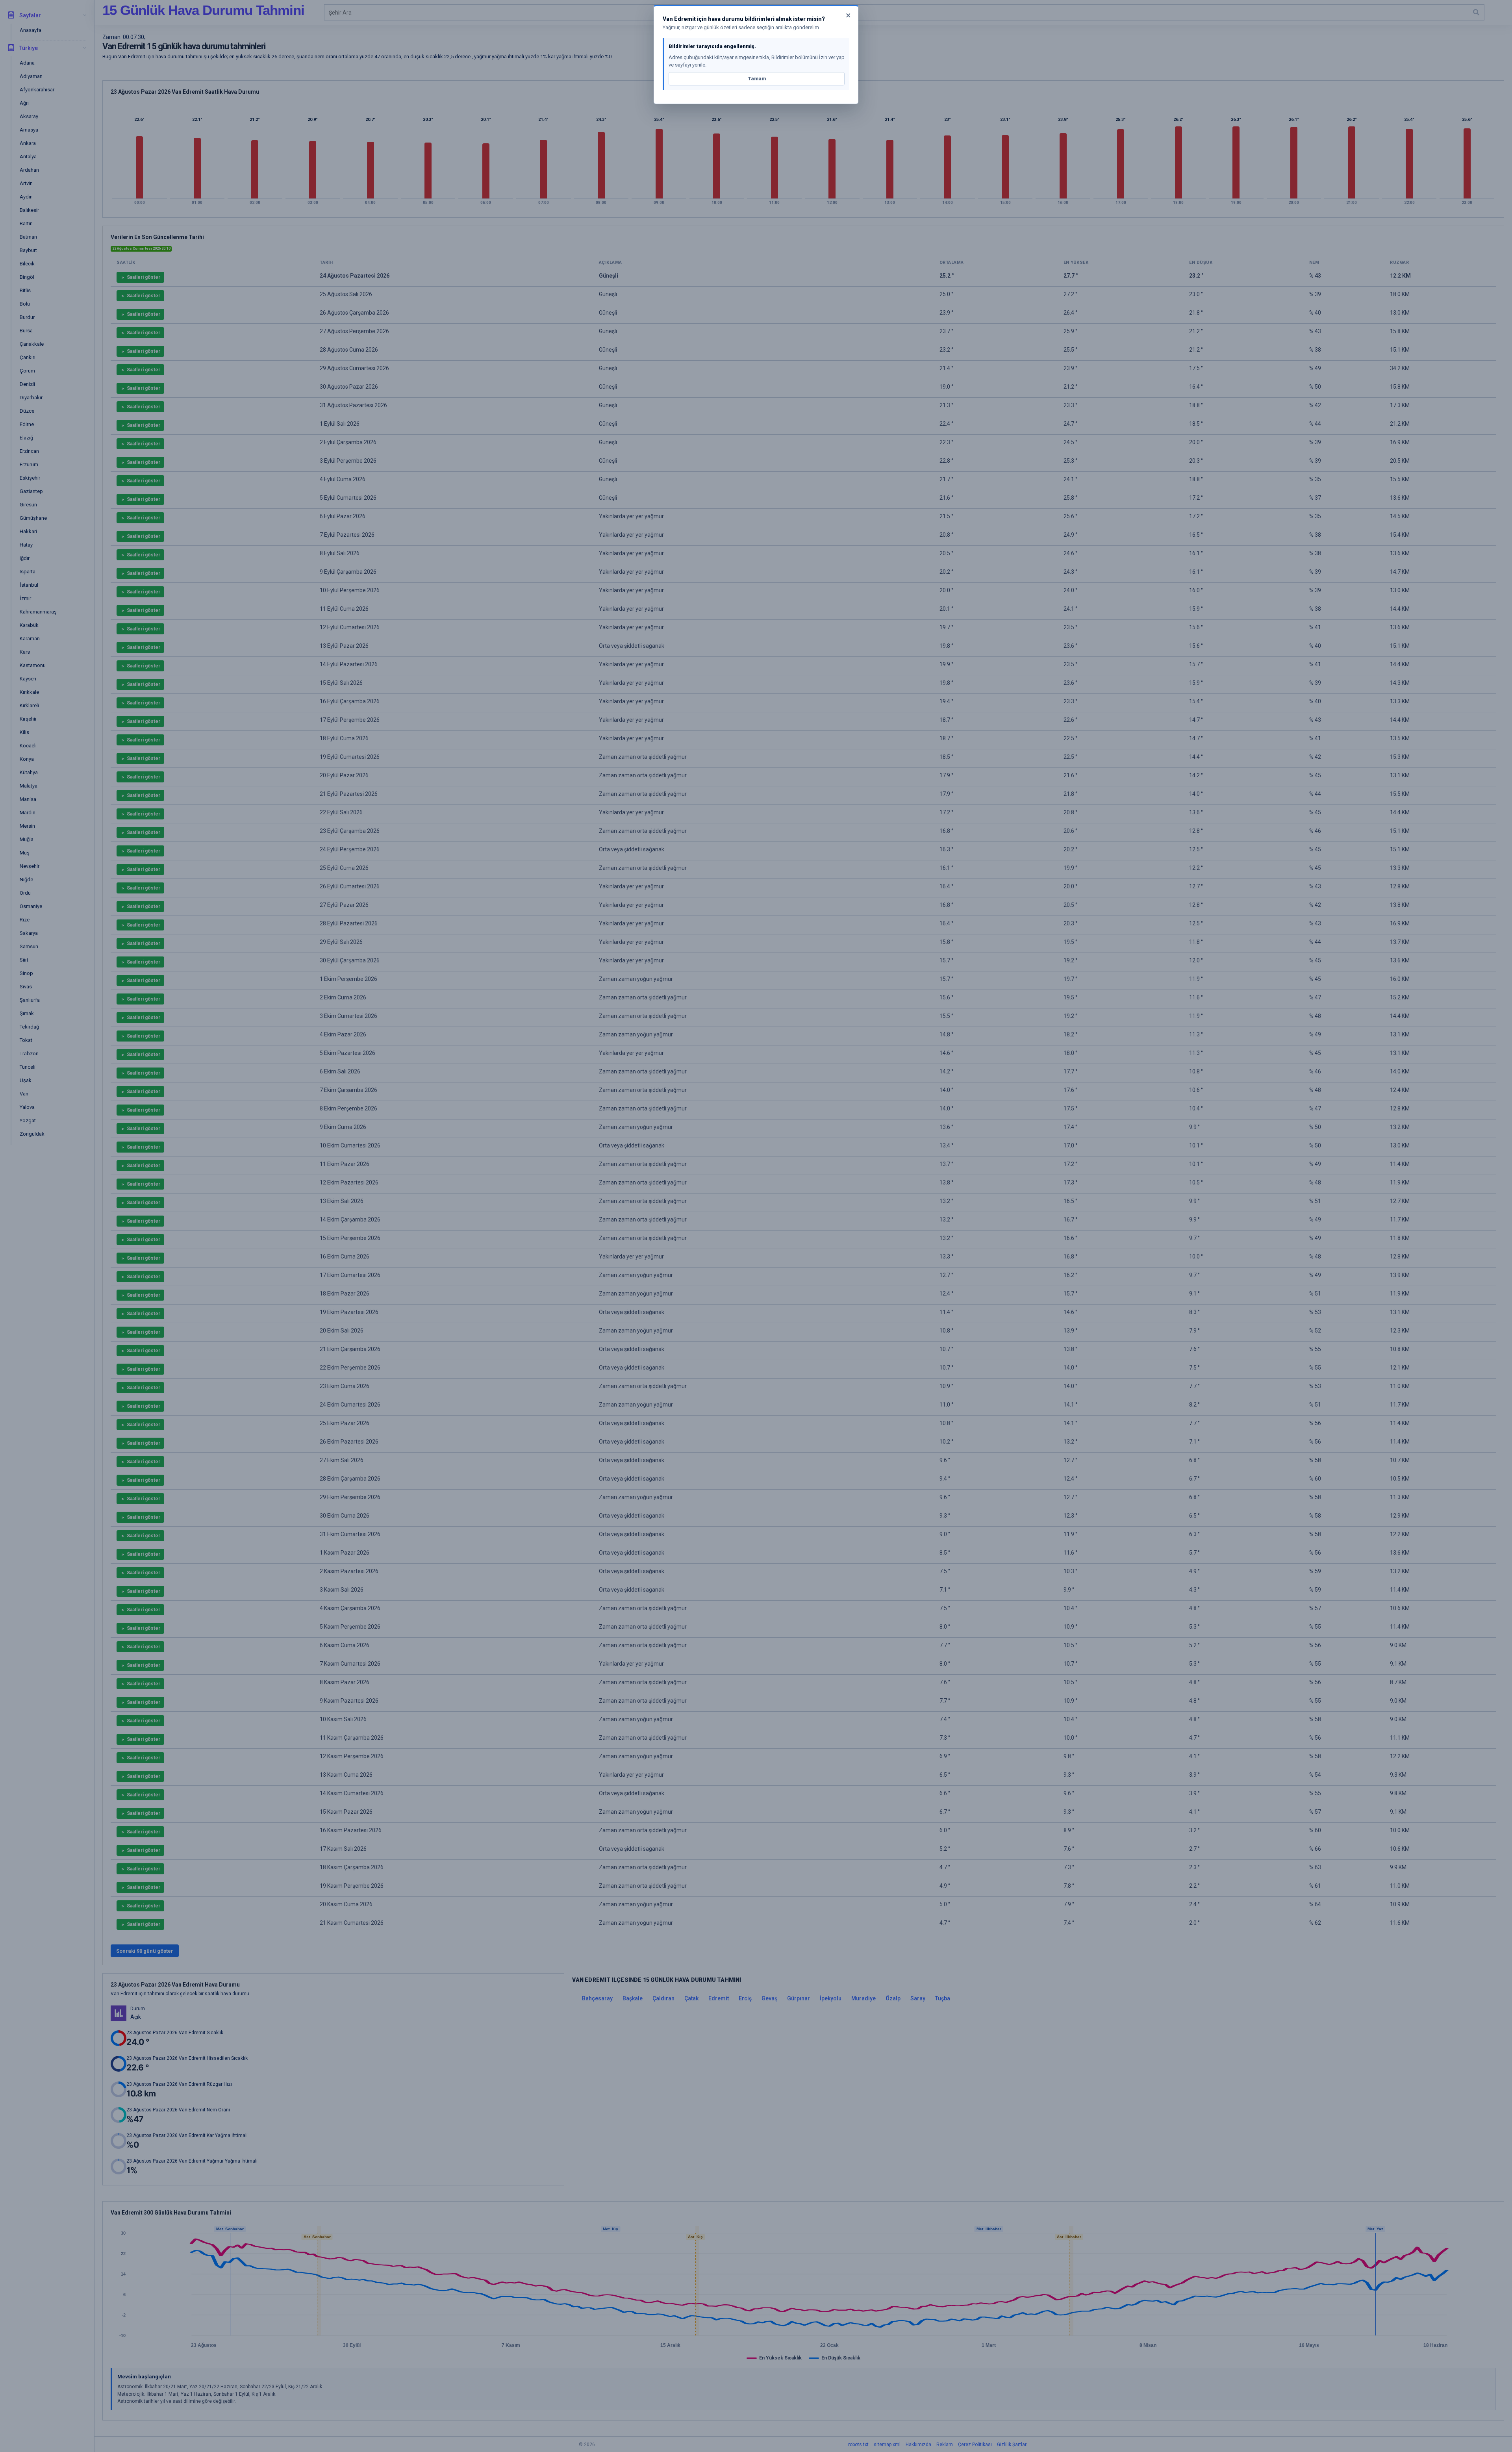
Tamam (757, 79)
